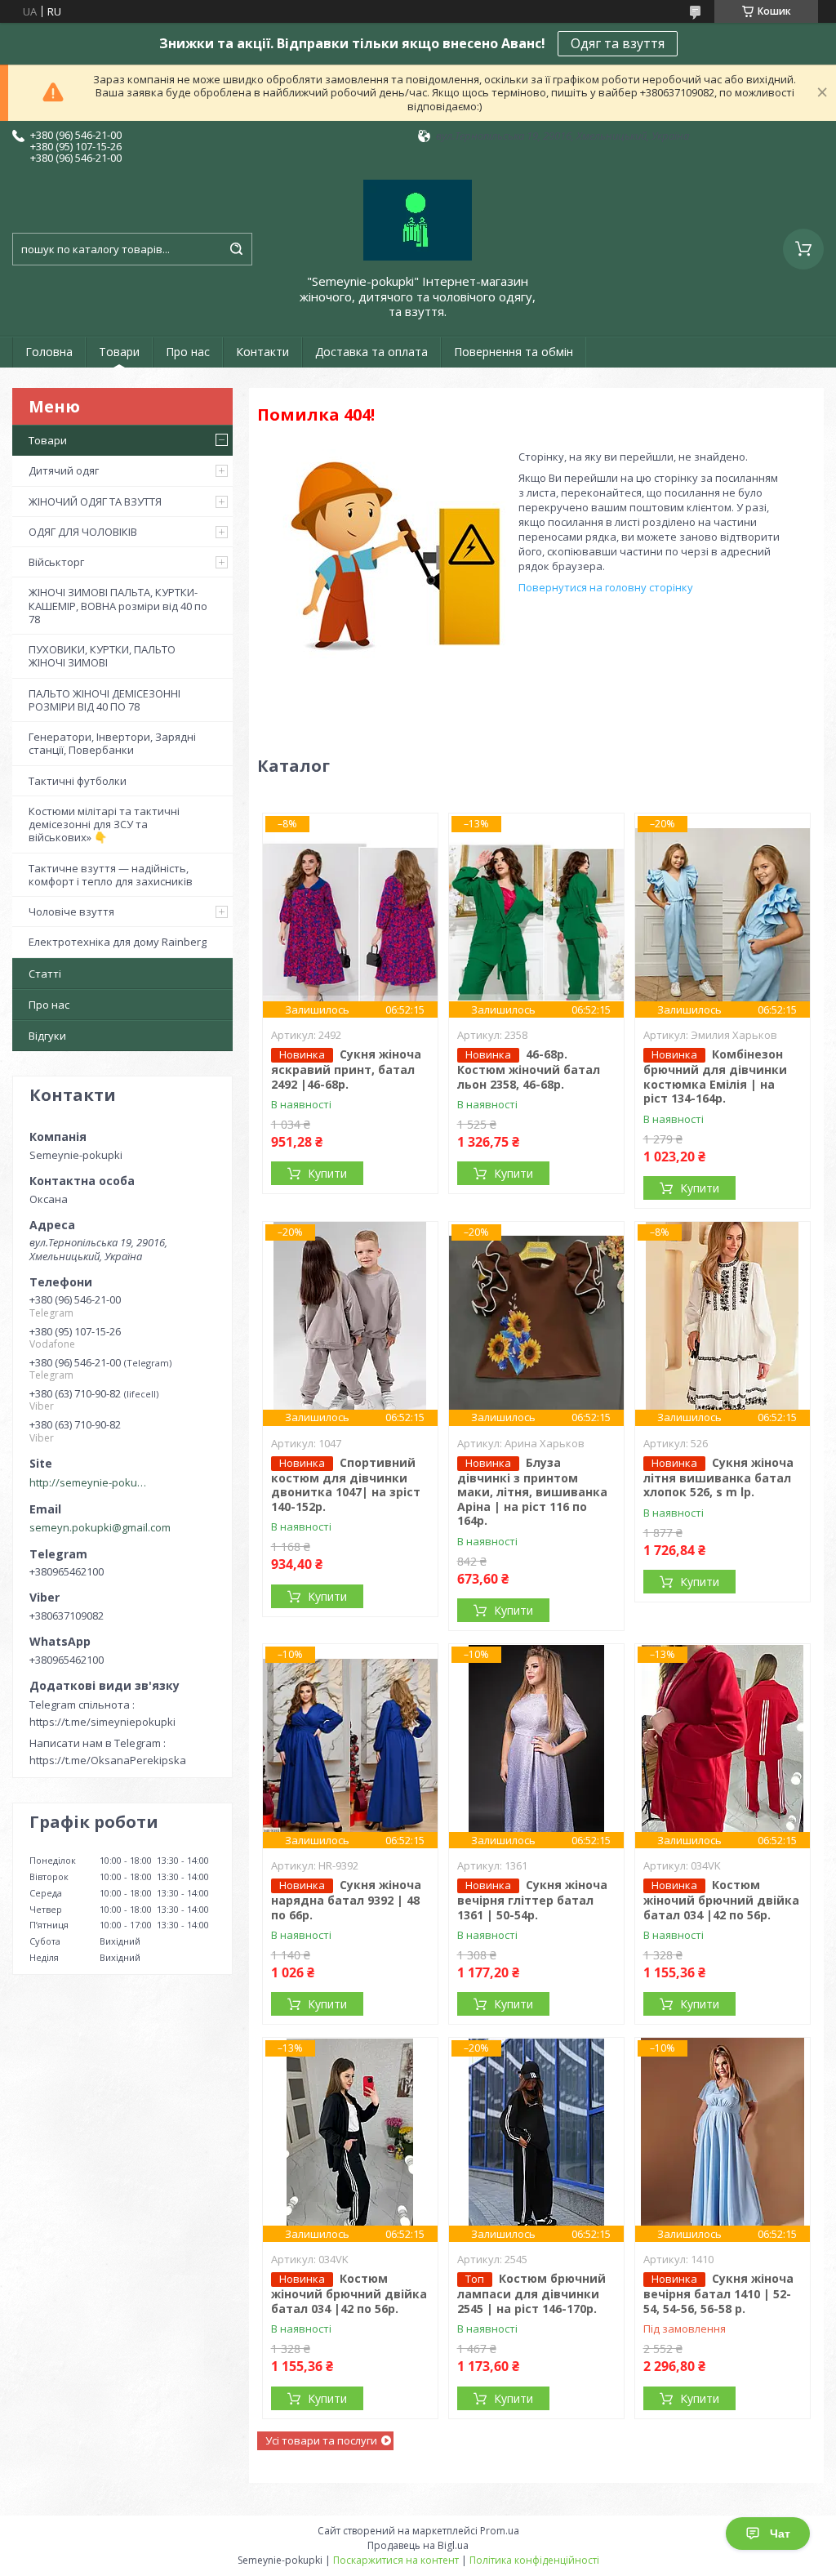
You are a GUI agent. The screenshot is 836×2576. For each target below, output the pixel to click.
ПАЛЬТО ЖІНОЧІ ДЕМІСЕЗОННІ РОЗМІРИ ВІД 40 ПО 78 (104, 700)
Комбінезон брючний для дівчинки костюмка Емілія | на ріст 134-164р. (715, 1076)
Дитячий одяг (64, 470)
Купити (327, 1173)
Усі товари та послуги (321, 2440)
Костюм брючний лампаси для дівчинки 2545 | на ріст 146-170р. (531, 2293)
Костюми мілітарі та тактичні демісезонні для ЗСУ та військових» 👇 (104, 824)
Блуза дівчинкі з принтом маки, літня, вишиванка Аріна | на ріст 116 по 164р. (532, 1492)
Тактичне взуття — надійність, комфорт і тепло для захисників (111, 875)
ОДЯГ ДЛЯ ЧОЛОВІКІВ (83, 532)
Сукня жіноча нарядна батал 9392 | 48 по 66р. (346, 1900)
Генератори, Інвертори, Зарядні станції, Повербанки (112, 743)
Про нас (188, 352)
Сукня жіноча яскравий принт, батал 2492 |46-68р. (346, 1069)
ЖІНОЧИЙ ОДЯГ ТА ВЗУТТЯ (95, 501)
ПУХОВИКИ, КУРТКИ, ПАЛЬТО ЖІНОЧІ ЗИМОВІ (102, 656)
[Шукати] (236, 249)
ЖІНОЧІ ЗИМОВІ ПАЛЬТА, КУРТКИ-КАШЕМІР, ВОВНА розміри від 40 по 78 (118, 606)
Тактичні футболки (78, 781)
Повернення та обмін (514, 352)
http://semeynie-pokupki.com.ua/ (91, 1482)
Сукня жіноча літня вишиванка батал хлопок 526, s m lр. (718, 1477)
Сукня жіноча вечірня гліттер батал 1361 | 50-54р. (532, 1900)
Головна (49, 352)
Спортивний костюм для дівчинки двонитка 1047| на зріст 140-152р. (346, 1484)
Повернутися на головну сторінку (606, 587)
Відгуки (47, 1036)
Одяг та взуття (618, 43)
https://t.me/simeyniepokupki (102, 1722)
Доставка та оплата (371, 352)
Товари (119, 352)
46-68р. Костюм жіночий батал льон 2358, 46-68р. (529, 1069)
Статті (45, 974)
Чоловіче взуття (71, 911)
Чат (780, 2534)
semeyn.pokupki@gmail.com (100, 1527)
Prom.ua (500, 2531)
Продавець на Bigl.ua (418, 2545)
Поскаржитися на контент (396, 2560)
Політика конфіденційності (534, 2560)
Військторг (56, 562)
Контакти (262, 352)
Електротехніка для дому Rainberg (118, 942)
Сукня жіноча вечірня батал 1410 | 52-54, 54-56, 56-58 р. (718, 2293)
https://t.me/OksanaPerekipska (108, 1760)
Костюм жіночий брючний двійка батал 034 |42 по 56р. (721, 1900)
